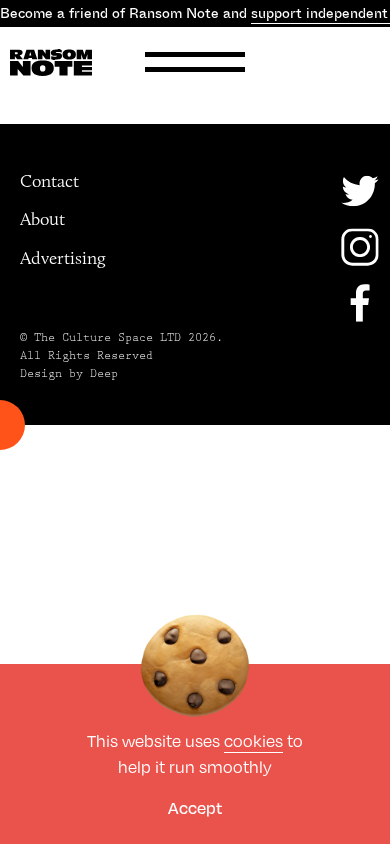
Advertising (63, 258)
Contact (49, 181)
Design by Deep (69, 373)
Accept (195, 807)
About (42, 219)
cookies (253, 740)
